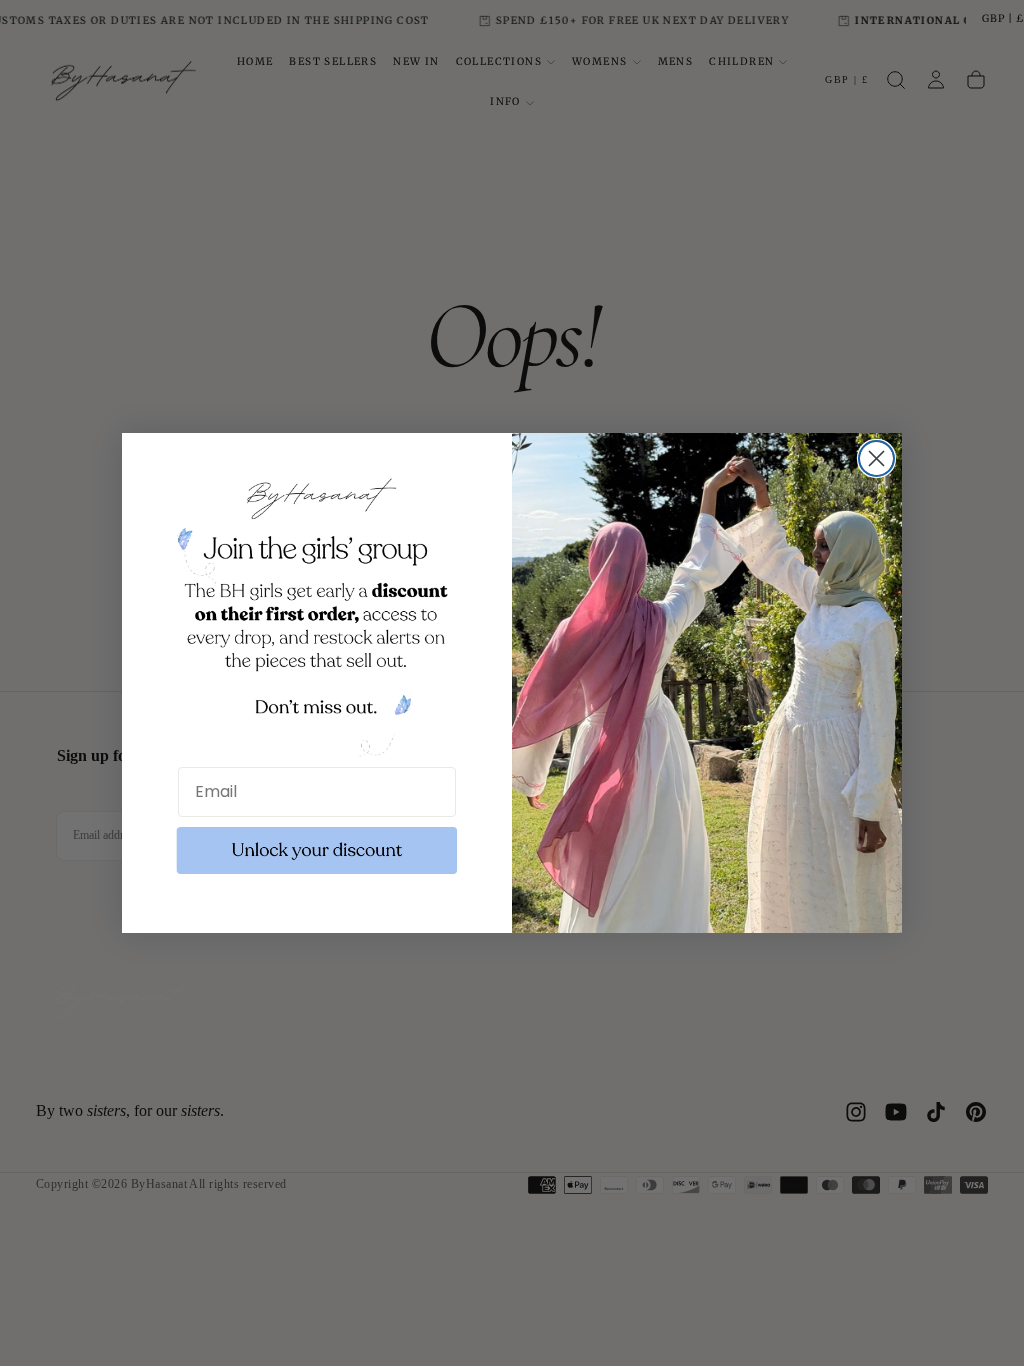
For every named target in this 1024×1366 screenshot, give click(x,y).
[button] (317, 850)
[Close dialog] (876, 458)
